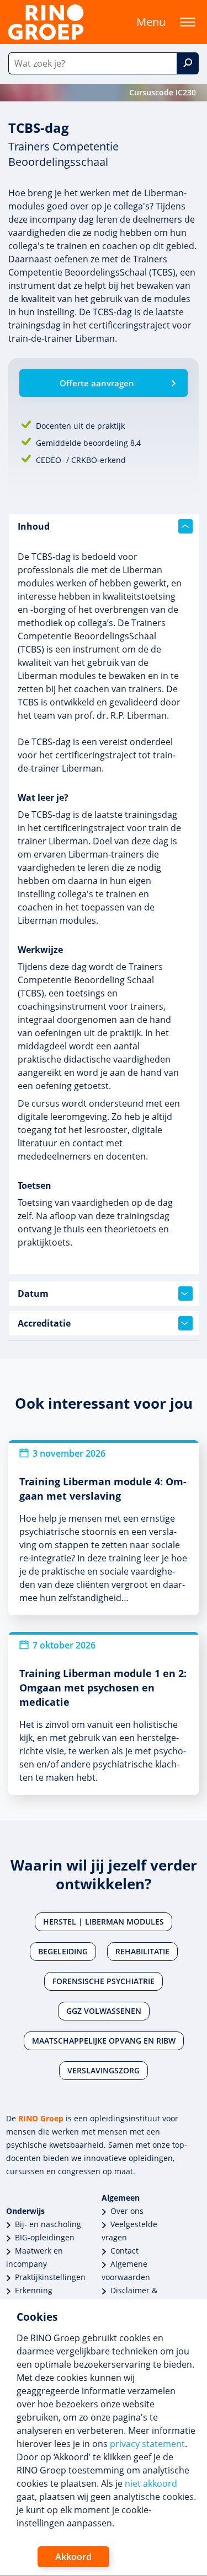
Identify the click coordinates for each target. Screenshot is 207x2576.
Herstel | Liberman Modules (104, 1922)
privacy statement (147, 2444)
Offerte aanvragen (97, 383)
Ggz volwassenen (104, 2011)
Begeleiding (63, 1951)
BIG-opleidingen (45, 2237)
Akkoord (73, 2557)
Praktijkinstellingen (50, 2277)
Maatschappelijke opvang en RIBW (104, 2041)
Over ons (127, 2211)
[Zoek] (188, 63)
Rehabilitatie (142, 1951)
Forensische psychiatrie (104, 1981)
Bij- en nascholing (48, 2224)
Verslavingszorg (104, 2070)
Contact (124, 2251)
